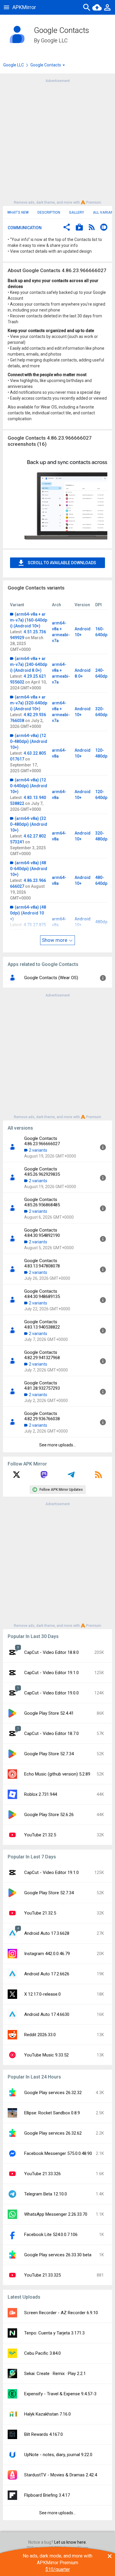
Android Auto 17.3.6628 (47, 1933)
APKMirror (24, 7)
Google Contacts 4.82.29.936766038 (42, 1416)
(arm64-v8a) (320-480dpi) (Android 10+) (29, 824)
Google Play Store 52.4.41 (49, 1713)
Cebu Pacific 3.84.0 (42, 2353)
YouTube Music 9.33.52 (46, 2055)
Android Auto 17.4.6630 (47, 2014)
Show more (55, 940)
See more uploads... (57, 1445)
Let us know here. (70, 2542)
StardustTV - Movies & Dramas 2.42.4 (61, 2475)
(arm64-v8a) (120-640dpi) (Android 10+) (29, 786)
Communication (25, 228)
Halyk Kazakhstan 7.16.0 (47, 2414)
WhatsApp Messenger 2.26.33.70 (56, 2214)
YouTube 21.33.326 (42, 2174)
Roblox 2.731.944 (41, 1794)
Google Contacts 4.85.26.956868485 (42, 1202)
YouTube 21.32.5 (40, 1835)
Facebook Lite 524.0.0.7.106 (51, 2235)
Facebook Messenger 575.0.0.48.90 (58, 2153)
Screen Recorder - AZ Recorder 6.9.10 (61, 2313)
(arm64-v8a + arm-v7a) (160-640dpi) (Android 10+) (29, 620)
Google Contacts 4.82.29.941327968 (42, 1355)
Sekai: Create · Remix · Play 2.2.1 (55, 2374)
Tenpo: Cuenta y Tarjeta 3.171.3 (54, 2333)
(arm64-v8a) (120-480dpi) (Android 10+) (29, 741)
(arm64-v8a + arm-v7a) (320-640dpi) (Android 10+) (29, 703)
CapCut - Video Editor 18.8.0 (51, 1652)
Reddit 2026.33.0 (40, 2035)
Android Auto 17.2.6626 (47, 1974)
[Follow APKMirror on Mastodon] (44, 1477)
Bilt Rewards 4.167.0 (43, 2434)
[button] (67, 228)
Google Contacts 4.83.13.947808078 (42, 1263)
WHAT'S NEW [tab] (18, 212)
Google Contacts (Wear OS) (51, 978)
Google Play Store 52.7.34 (49, 1754)
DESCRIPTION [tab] (49, 212)
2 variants (38, 1150)
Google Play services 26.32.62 (53, 2133)
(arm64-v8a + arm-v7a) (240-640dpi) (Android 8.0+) (29, 664)
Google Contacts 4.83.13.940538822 (42, 1324)
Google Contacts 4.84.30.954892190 (42, 1233)
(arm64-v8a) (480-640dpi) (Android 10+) (29, 869)
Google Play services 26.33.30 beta (58, 2255)
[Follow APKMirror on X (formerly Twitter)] (17, 1477)
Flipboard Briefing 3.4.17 (47, 2495)
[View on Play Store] (79, 228)
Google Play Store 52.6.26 (49, 1815)
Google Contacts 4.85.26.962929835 (42, 1172)
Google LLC (54, 40)
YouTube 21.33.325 (42, 2275)
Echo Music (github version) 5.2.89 (57, 1774)
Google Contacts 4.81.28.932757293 (42, 1386)
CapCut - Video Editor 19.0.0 (51, 1693)
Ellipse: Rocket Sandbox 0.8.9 (52, 2113)
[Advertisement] (57, 141)
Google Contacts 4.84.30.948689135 (42, 1294)
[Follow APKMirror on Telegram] (71, 1477)
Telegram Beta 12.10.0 (46, 2194)
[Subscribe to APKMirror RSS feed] (98, 1477)
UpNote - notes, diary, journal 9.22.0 (58, 2455)
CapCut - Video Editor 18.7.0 (51, 1733)
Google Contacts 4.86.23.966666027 (42, 1141)
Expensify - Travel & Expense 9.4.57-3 (60, 2394)
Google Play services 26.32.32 (53, 2093)
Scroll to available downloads (62, 563)
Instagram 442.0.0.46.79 (47, 1954)
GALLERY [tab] (77, 212)
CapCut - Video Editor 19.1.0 (51, 1673)
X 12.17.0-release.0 (42, 1994)
